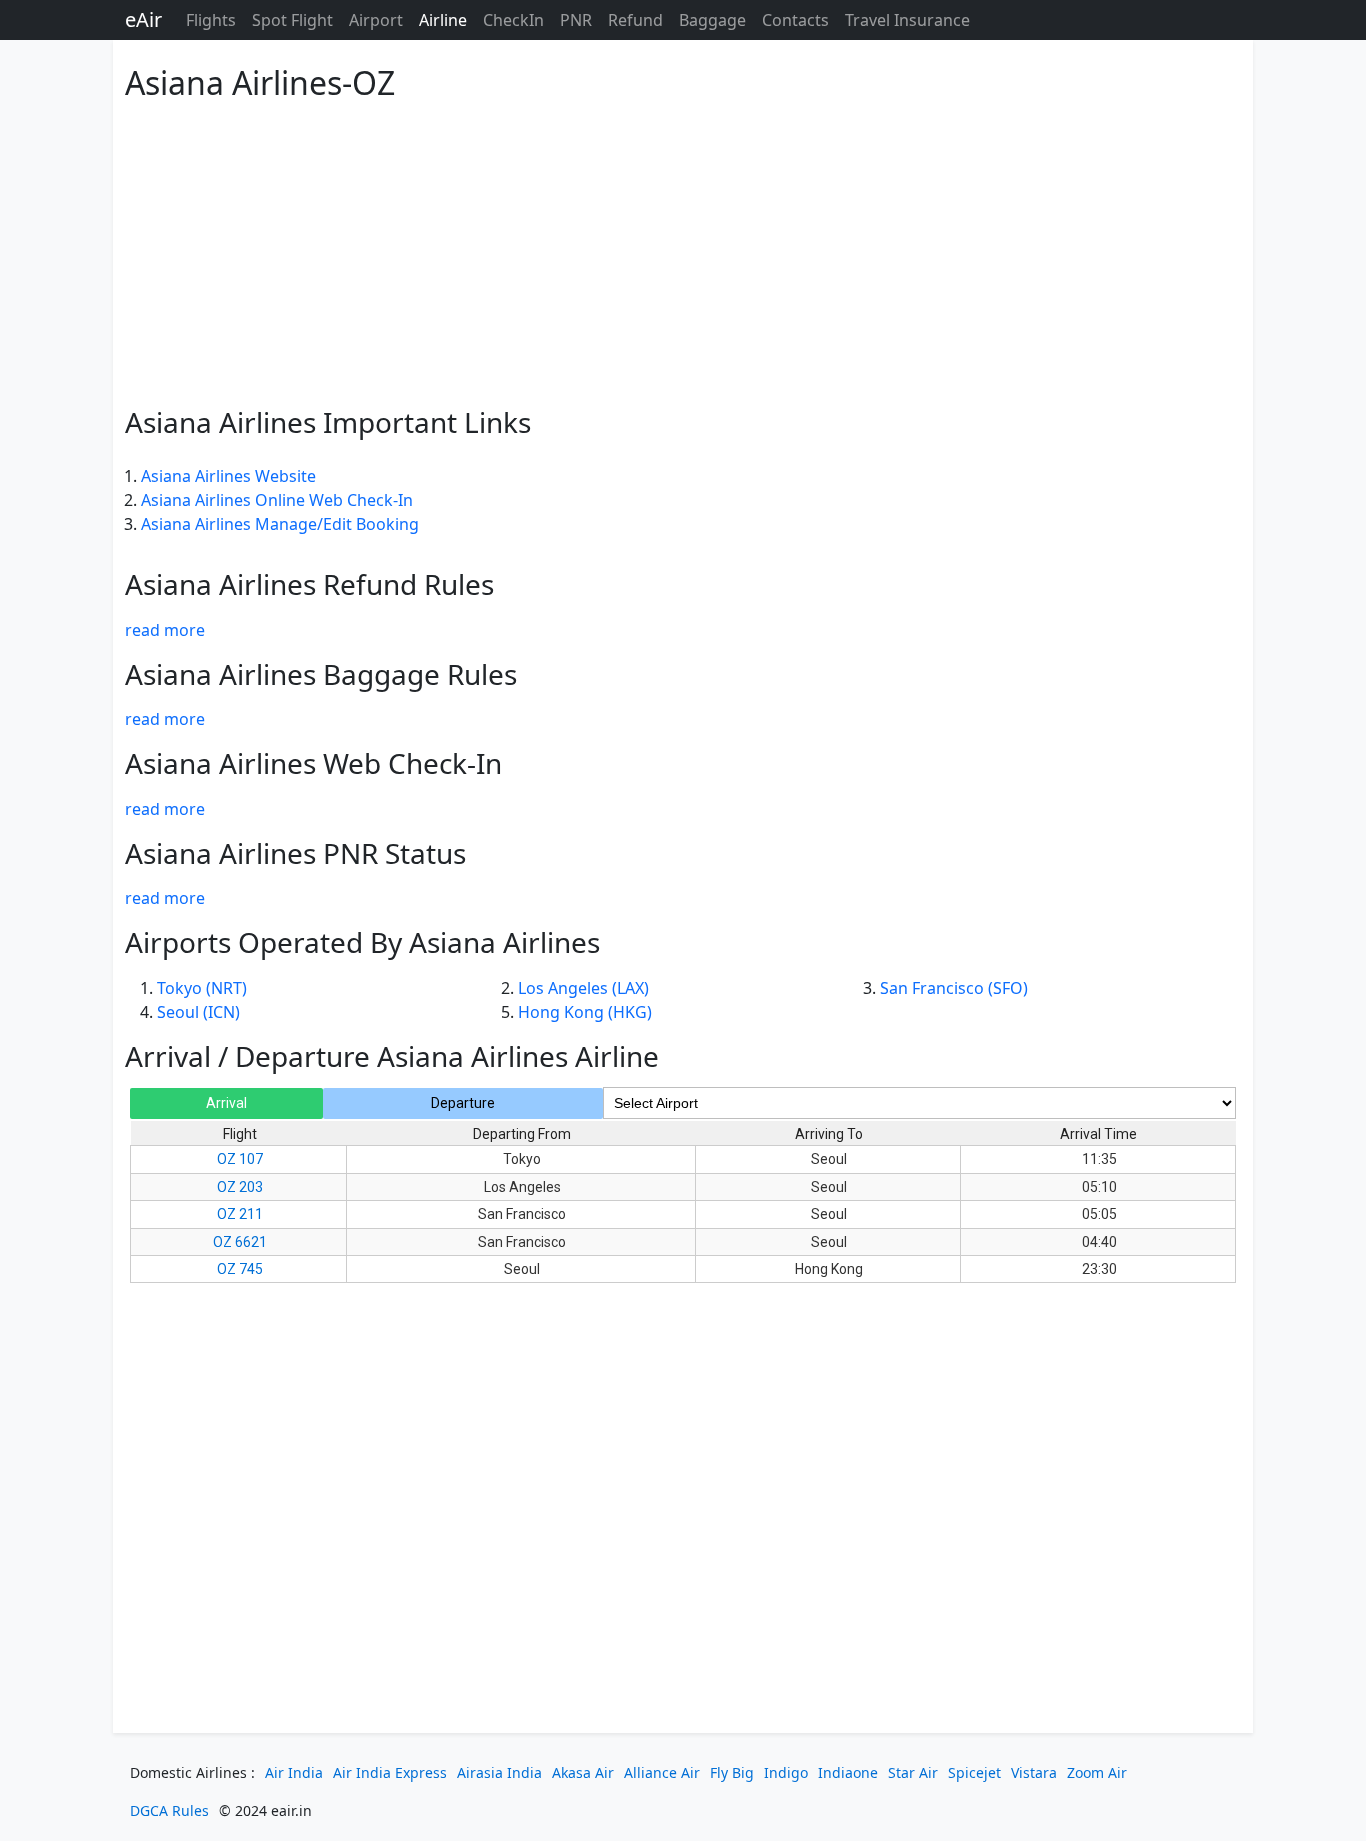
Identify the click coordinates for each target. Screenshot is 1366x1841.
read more (165, 630)
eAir (143, 19)
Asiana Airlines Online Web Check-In (277, 500)
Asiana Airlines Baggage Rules (321, 674)
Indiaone (848, 1772)
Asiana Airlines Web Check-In (313, 763)
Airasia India (499, 1772)
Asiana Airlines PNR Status (295, 853)
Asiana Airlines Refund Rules (309, 584)
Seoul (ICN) (198, 1012)
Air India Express (390, 1772)
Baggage (712, 20)
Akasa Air (583, 1772)
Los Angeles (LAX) (583, 988)
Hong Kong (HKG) (585, 1012)
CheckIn (513, 20)
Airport (376, 20)
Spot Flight (292, 20)
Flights (211, 20)
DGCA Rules (169, 1810)
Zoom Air (1097, 1772)
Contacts (795, 20)
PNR (576, 20)
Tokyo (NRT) (202, 988)
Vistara (1034, 1772)
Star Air (913, 1772)
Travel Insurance (907, 20)
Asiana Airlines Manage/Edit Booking (280, 524)
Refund (635, 20)
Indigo (786, 1772)
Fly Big (732, 1772)
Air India (294, 1772)
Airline (443, 20)
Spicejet (974, 1772)
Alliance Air (662, 1772)
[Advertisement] (683, 250)
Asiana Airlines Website (228, 476)
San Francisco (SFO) (954, 988)
